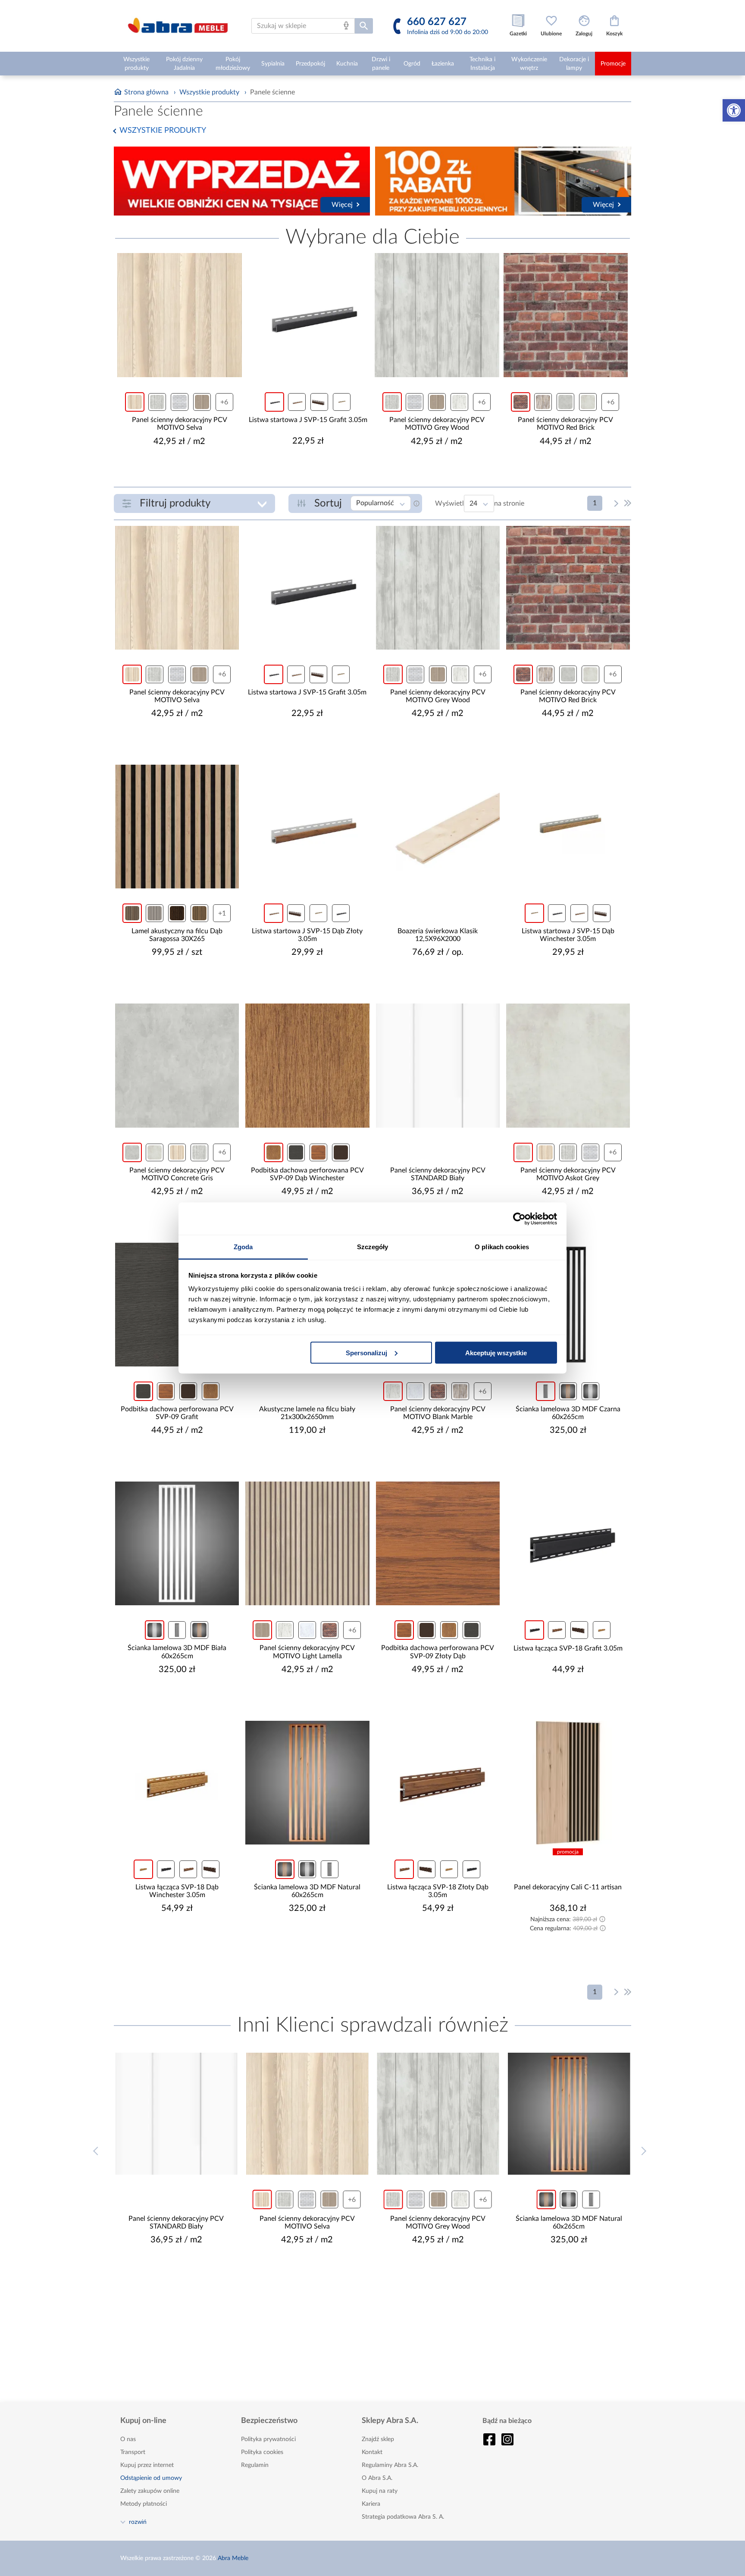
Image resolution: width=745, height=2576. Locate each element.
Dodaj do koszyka (185, 467)
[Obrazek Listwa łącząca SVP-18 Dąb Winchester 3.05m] (177, 1783)
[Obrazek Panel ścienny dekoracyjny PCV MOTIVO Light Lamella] (307, 1543)
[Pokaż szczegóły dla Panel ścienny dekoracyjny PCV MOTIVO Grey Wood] (438, 2114)
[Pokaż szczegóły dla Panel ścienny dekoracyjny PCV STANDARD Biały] (176, 2114)
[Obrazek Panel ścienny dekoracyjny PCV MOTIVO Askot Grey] (568, 1065)
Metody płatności (144, 2504)
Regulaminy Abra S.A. (390, 2465)
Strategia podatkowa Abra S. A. (403, 2517)
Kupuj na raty (380, 2491)
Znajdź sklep (378, 2439)
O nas (128, 2439)
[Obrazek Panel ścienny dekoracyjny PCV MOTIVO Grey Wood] (437, 315)
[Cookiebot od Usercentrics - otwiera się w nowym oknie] (519, 1219)
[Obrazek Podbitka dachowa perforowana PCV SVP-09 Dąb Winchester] (307, 1065)
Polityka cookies (262, 2452)
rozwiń (138, 2522)
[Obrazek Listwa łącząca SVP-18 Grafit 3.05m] (568, 1543)
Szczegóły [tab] (373, 1247)
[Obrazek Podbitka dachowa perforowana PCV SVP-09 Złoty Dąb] (438, 1543)
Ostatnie (628, 503)
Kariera (371, 2504)
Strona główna (146, 92)
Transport (133, 2452)
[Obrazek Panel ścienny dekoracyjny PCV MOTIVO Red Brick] (566, 315)
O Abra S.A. (377, 2478)
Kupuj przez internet (147, 2465)
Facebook (489, 2439)
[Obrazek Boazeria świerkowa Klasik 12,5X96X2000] (438, 827)
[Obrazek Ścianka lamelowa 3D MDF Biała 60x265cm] (177, 1543)
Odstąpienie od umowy (151, 2478)
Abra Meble (233, 2558)
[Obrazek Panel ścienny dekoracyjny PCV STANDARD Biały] (438, 1065)
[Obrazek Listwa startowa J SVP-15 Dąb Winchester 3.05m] (568, 827)
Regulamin (255, 2465)
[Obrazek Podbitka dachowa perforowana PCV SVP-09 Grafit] (177, 1305)
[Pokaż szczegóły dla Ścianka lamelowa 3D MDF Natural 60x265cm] (569, 2114)
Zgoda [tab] (243, 1247)
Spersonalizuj (366, 1352)
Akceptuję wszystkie (496, 1352)
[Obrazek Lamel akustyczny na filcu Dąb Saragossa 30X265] (177, 827)
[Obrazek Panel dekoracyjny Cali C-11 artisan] (568, 1783)
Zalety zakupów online (150, 2491)
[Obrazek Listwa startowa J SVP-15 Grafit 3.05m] (308, 315)
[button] (734, 110)
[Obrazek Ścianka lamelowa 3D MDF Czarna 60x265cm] (568, 1305)
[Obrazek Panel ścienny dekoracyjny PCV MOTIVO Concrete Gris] (177, 1065)
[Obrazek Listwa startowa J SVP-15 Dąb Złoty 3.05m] (307, 827)
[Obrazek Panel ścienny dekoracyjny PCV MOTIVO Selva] (180, 315)
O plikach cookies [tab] (502, 1247)
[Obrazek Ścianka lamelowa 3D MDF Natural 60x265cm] (307, 1783)
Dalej (617, 503)
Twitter (507, 2439)
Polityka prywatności (268, 2439)
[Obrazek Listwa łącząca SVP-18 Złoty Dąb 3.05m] (438, 1783)
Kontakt (372, 2452)
